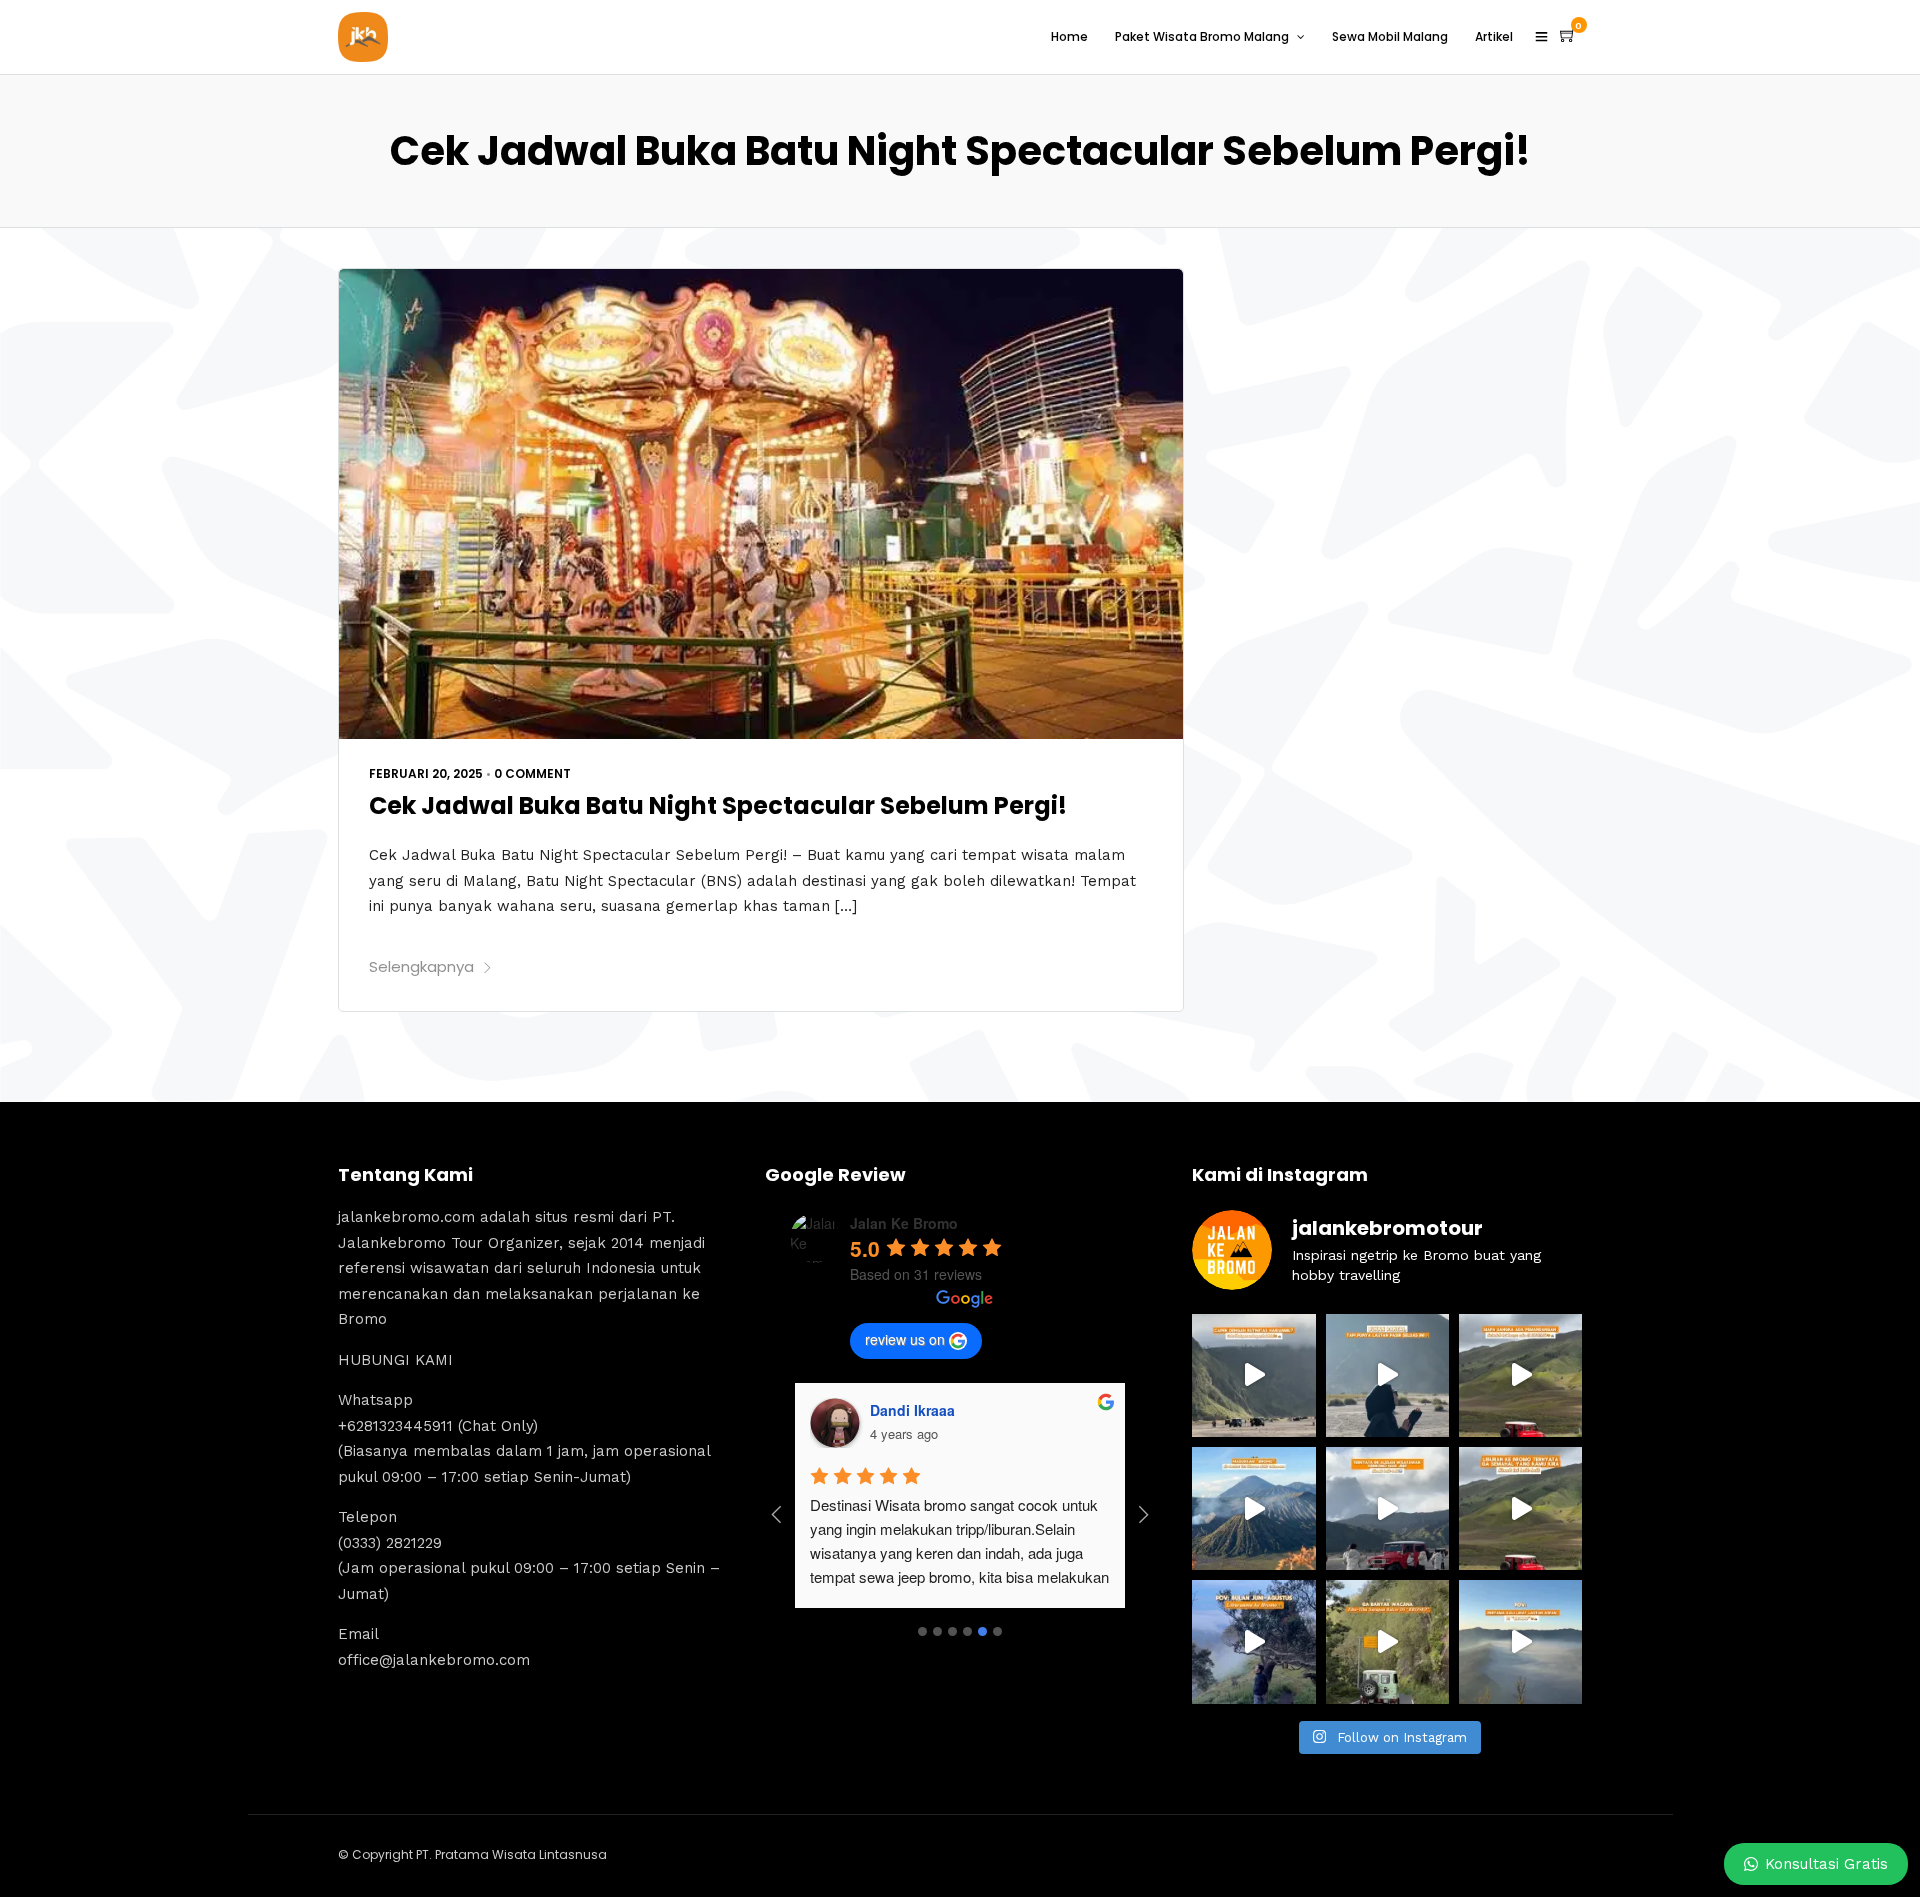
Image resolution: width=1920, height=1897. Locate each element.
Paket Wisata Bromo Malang (1202, 36)
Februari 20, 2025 (426, 773)
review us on (905, 1339)
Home (1069, 36)
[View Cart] (1568, 36)
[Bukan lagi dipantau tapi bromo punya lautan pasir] (1387, 1375)
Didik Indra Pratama (936, 1410)
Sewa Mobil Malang (1390, 36)
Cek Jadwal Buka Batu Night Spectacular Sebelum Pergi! (718, 805)
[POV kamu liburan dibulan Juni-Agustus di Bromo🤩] (1253, 1641)
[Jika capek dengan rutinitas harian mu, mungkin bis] (1253, 1375)
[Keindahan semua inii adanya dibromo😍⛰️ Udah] (1520, 1375)
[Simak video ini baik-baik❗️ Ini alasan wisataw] (1387, 1508)
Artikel (1494, 36)
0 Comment (532, 773)
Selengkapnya (421, 966)
